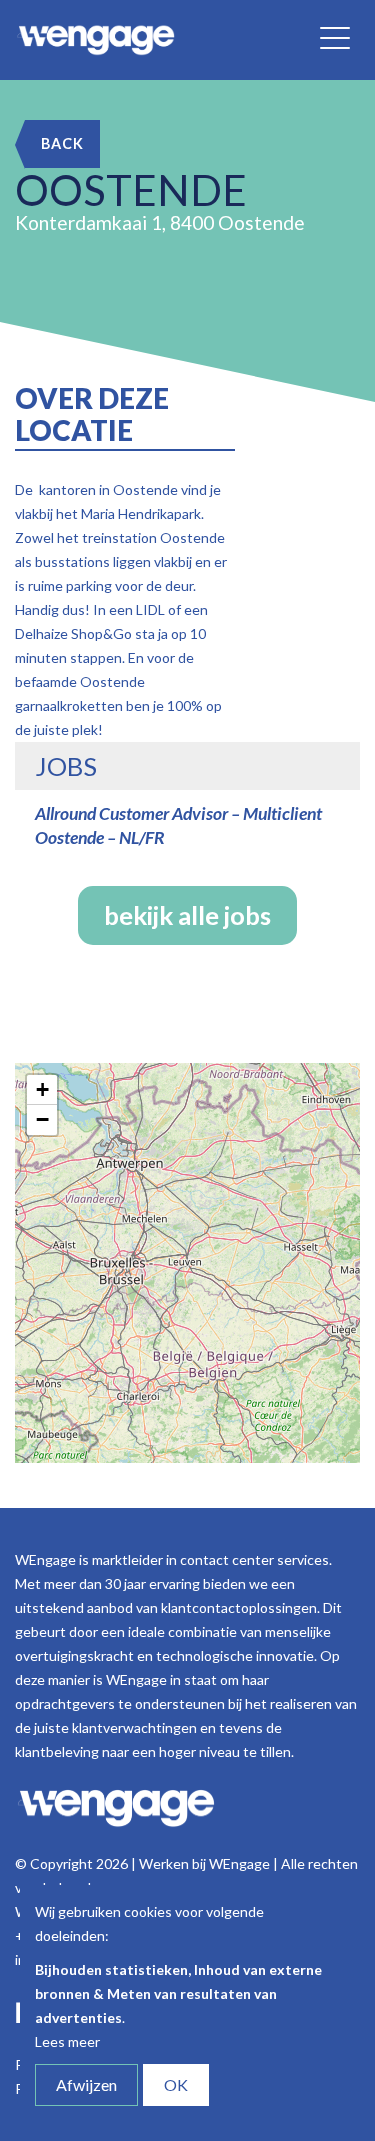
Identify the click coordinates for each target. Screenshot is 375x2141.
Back (62, 143)
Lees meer (67, 2041)
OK (176, 2084)
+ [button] (42, 1089)
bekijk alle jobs (187, 915)
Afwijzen (86, 2084)
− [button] (42, 1119)
